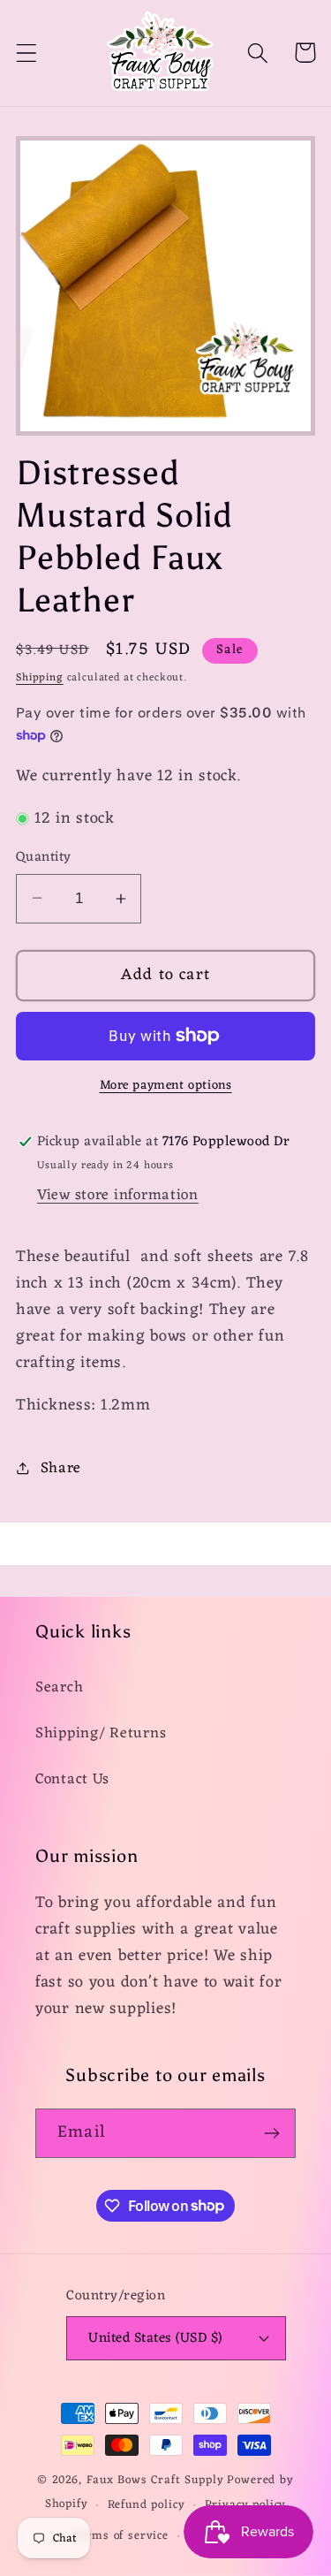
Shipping (40, 678)
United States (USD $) (155, 2338)
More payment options (166, 1086)
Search (59, 1688)
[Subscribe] (271, 2133)
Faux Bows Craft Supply (155, 2480)
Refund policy (147, 2505)
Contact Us (72, 1780)
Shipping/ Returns (101, 1734)
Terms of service (120, 2536)
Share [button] (61, 1469)
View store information (118, 1196)
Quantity (44, 857)
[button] (27, 53)
